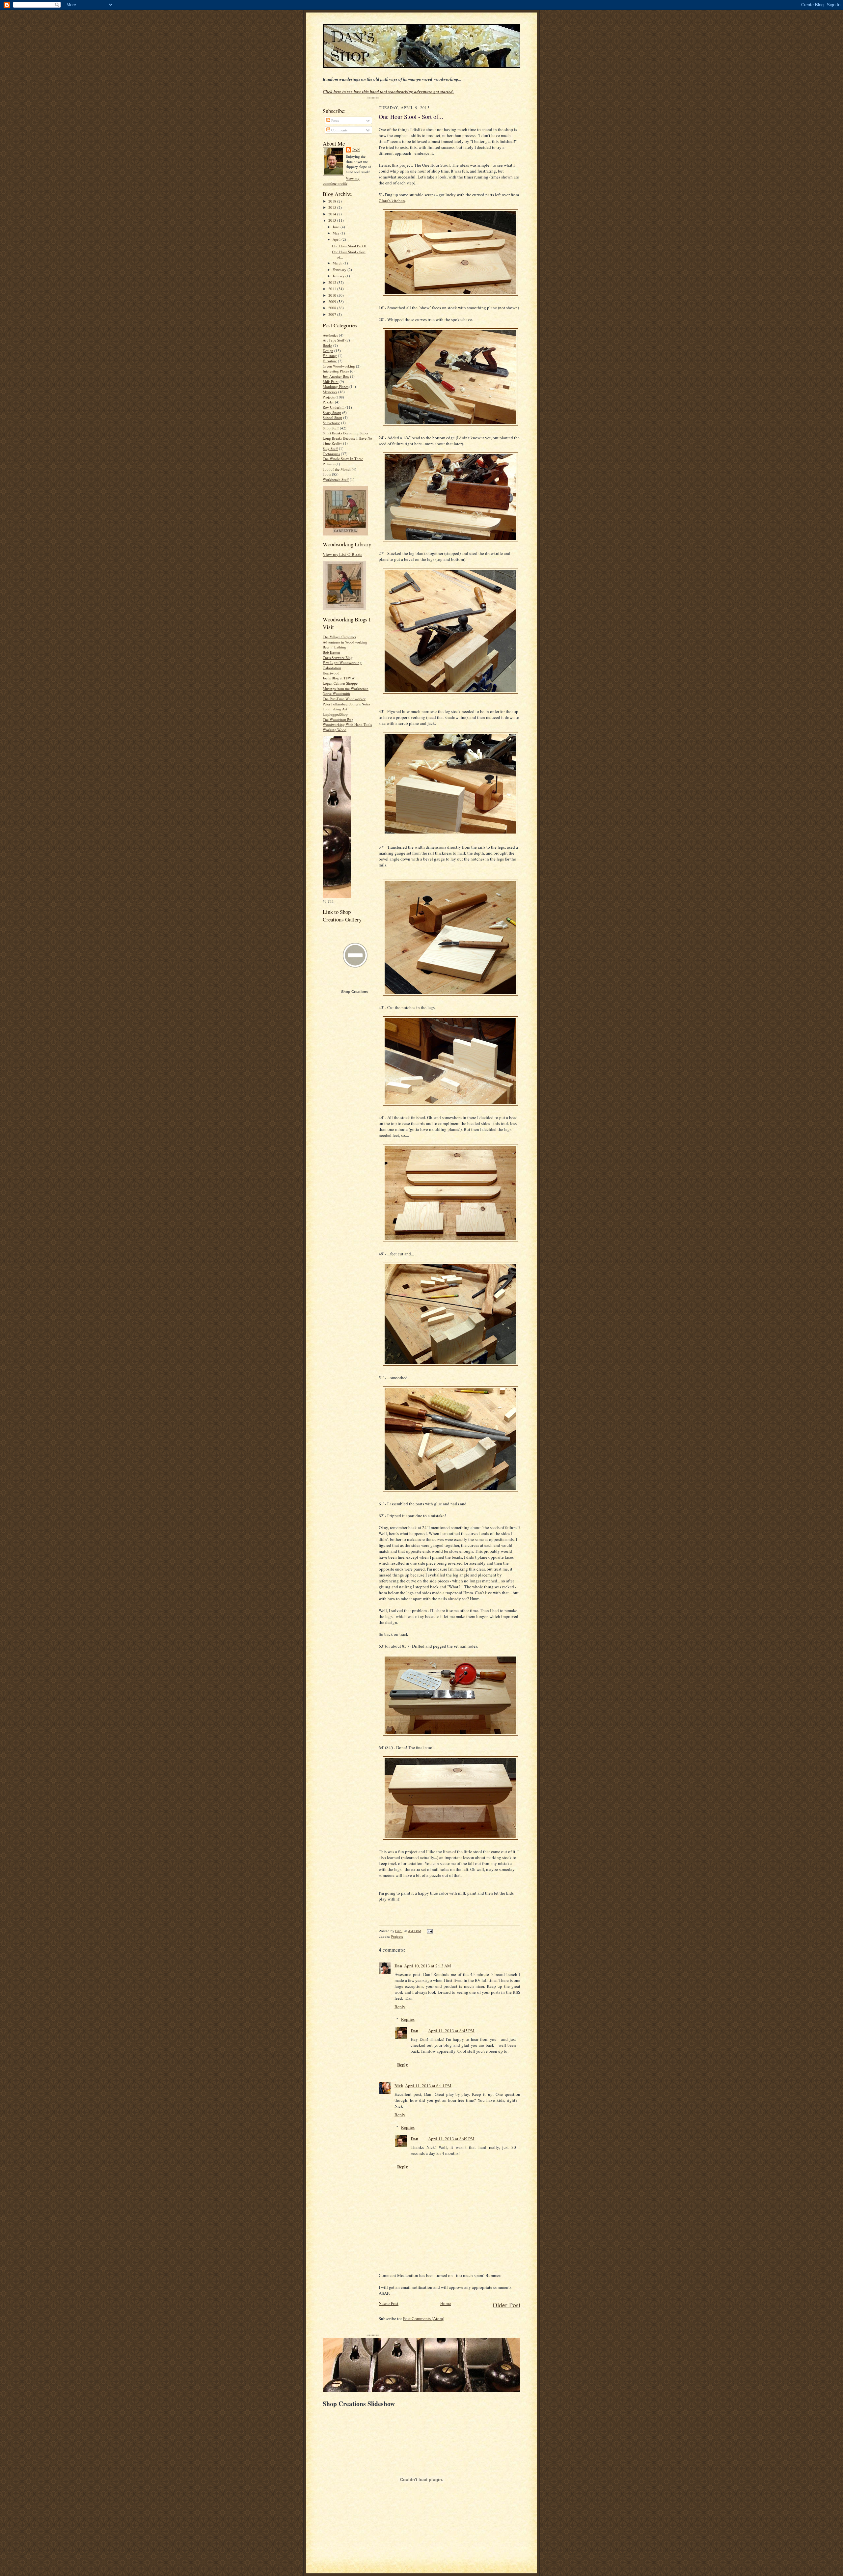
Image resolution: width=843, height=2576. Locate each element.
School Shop (332, 417)
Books (327, 345)
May (337, 233)
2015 (333, 207)
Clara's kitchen (392, 201)
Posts (335, 120)
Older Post (506, 2305)
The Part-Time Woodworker (344, 699)
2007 (333, 314)
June (337, 227)
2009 (333, 301)
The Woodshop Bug (338, 719)
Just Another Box (336, 376)
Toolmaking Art (335, 709)
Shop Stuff (331, 428)
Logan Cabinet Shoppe (340, 683)
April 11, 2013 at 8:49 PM (451, 2139)
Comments (339, 130)
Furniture (330, 361)
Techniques (331, 454)
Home (446, 2303)
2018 (333, 201)
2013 (333, 220)
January (339, 276)
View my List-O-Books (342, 554)
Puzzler (328, 402)
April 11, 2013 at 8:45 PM (451, 2031)
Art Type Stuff (334, 340)
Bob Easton (331, 652)
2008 (333, 308)
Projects (329, 397)
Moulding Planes (336, 386)
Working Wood (335, 730)
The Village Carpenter (340, 637)
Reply (400, 2007)
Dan (356, 150)
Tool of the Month (337, 469)
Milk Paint (331, 382)
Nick (399, 2085)
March (338, 263)
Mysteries (330, 392)
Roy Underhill (334, 407)
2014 (333, 214)
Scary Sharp (332, 412)
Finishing (330, 356)
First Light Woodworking (342, 662)
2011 (333, 289)
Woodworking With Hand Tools (347, 724)
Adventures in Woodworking (345, 642)
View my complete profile (341, 181)
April (337, 239)
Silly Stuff (330, 448)
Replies (408, 2019)
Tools (327, 474)
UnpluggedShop (335, 714)
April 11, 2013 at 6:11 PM (428, 2086)
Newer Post (389, 2303)
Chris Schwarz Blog (338, 658)
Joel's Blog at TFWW (339, 678)
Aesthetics (330, 335)
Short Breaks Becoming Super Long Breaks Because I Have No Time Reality (347, 438)
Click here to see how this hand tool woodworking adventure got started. (388, 92)
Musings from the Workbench (346, 688)
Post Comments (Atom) (424, 2318)
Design (328, 351)
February (340, 270)
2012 (333, 282)
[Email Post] (429, 1931)
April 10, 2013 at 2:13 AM (428, 1966)
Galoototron (332, 668)
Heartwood (331, 673)
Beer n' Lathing (334, 647)
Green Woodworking (339, 366)
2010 (333, 295)
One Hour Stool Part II (349, 246)
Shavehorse (331, 423)
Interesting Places (336, 371)
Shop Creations (355, 992)
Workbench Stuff (336, 479)
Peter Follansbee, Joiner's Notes (346, 704)
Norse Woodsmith (336, 693)
